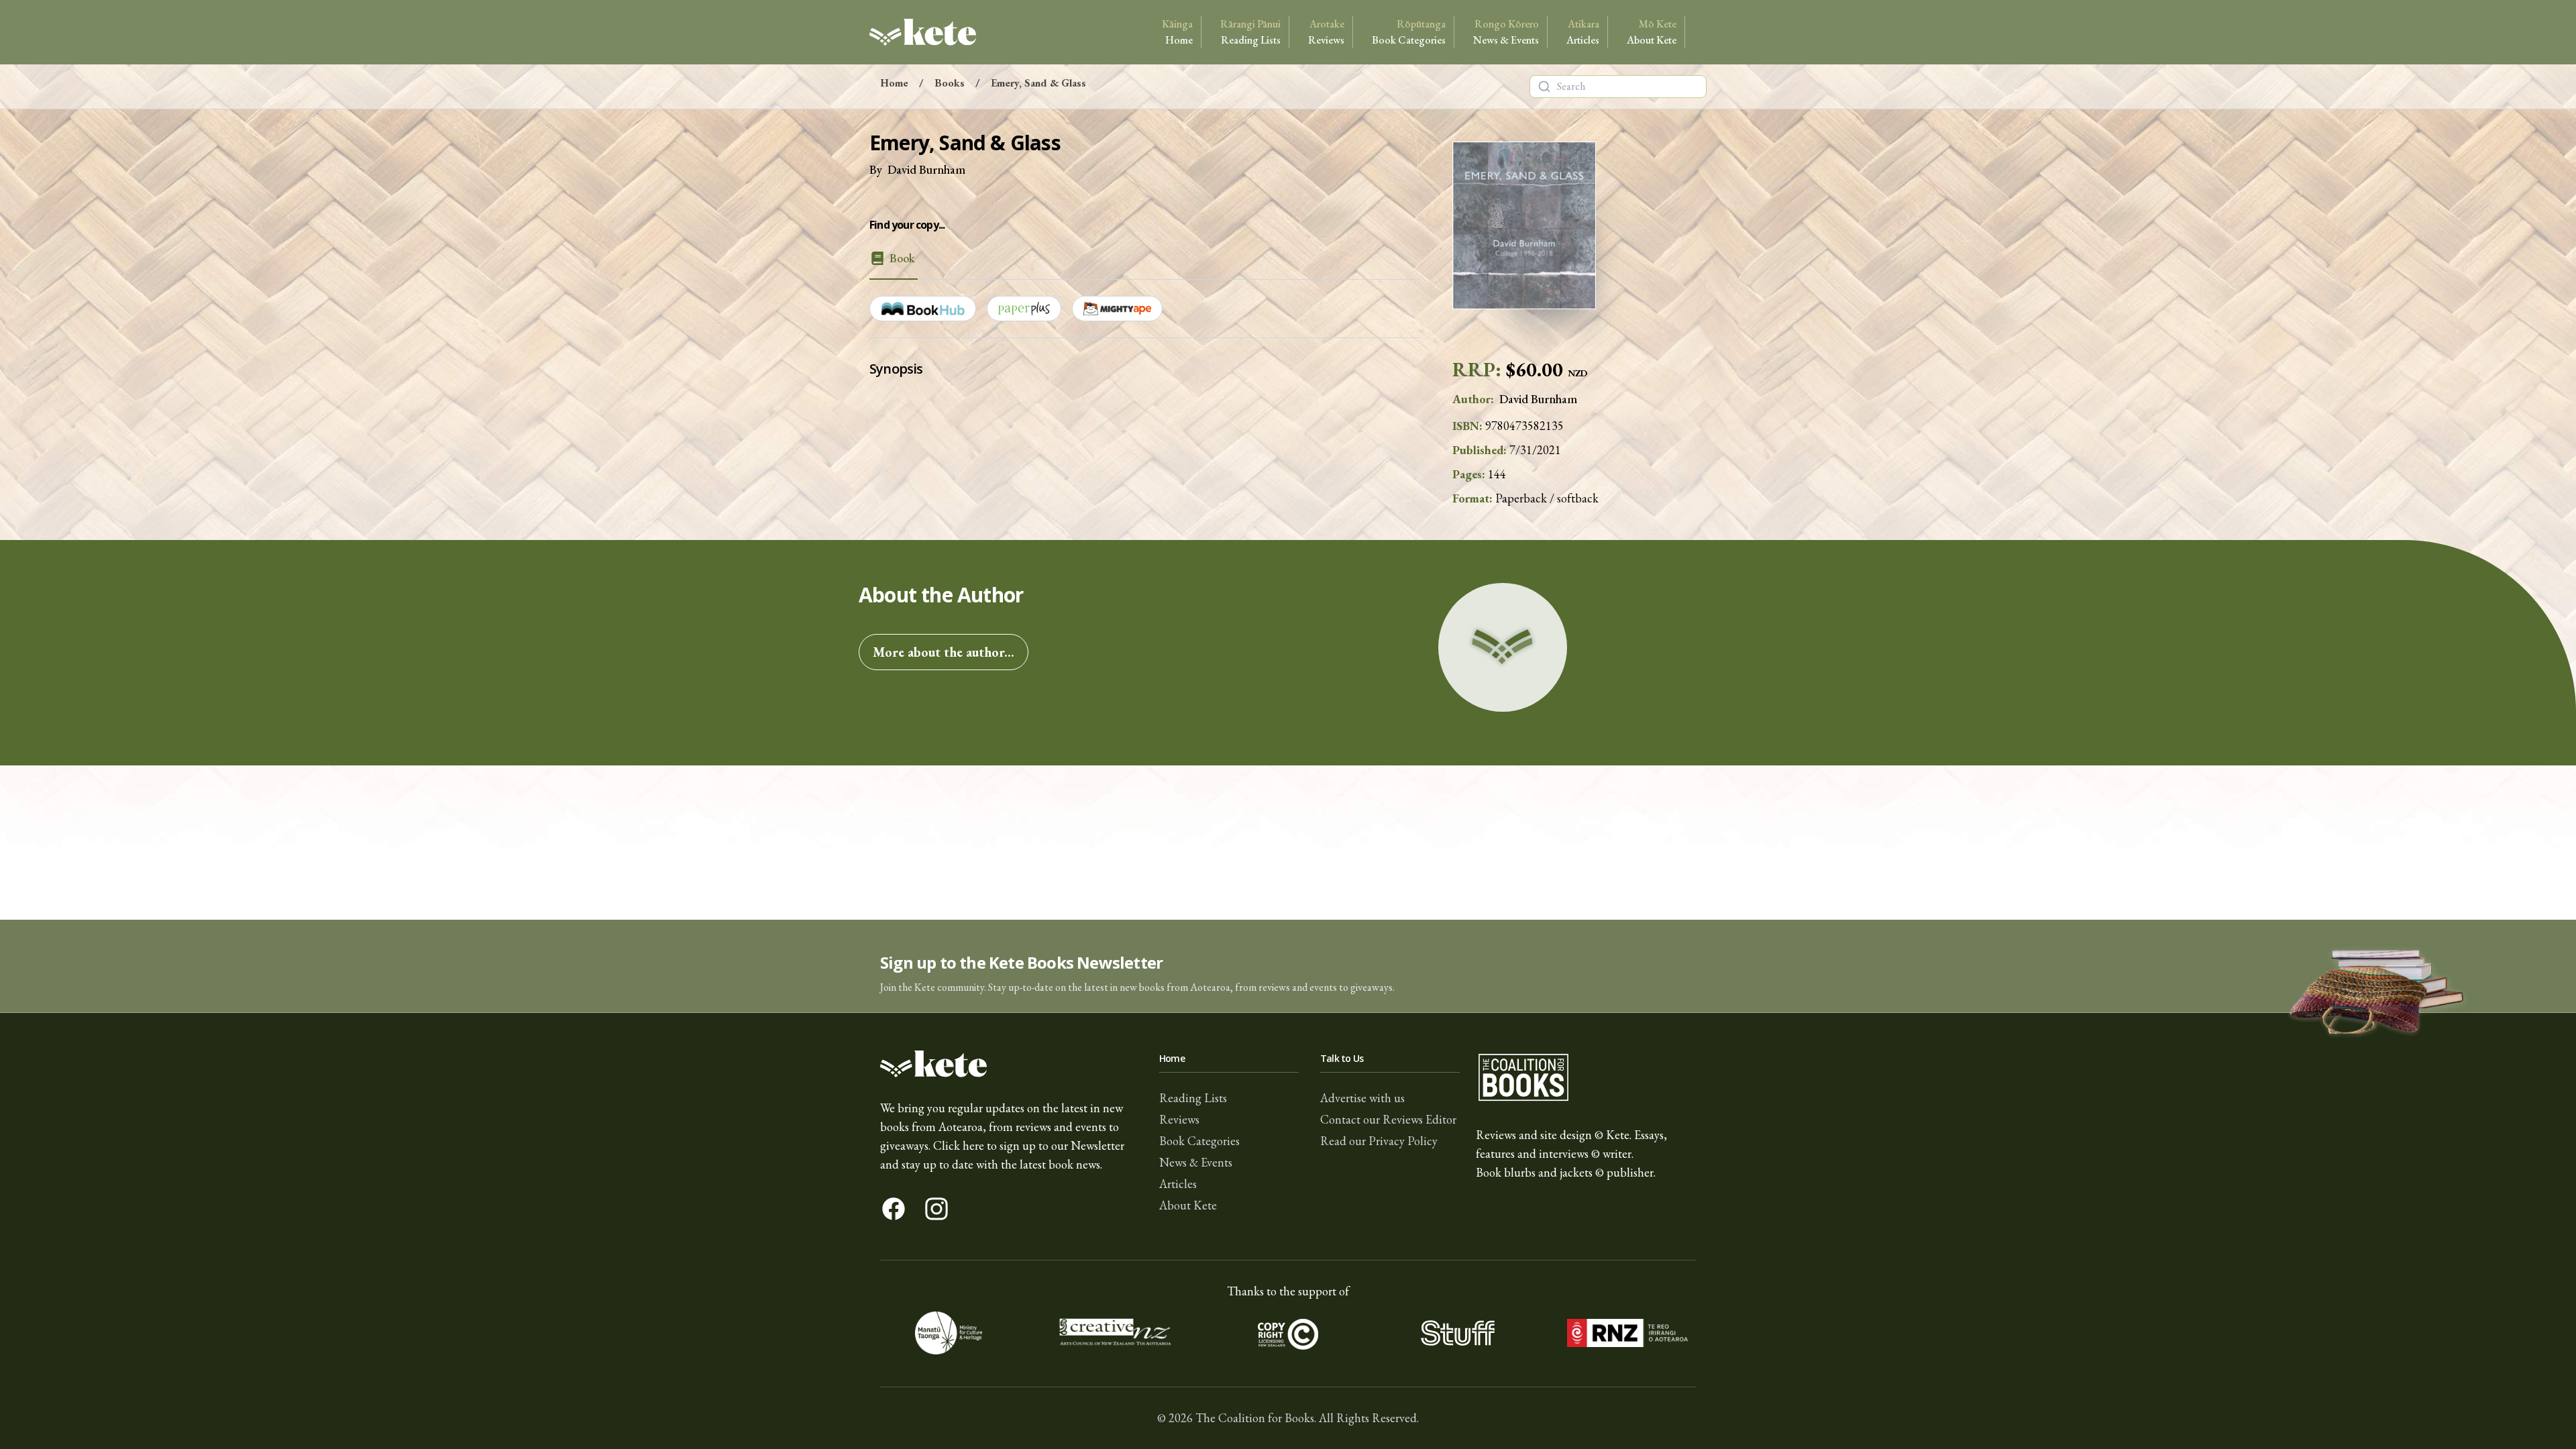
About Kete (1652, 32)
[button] (1288, 966)
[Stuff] (1457, 1333)
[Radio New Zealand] (1627, 1333)
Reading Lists (1250, 32)
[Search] (1544, 87)
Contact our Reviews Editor (1388, 1119)
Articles (1583, 32)
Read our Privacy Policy (1379, 1141)
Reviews (1326, 32)
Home (1177, 32)
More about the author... (944, 652)
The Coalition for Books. (1256, 1418)
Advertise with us (1362, 1098)
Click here (959, 1145)
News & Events (1506, 32)
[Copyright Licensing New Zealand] (1288, 1333)
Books (950, 83)
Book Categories (1409, 32)
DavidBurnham (926, 169)
